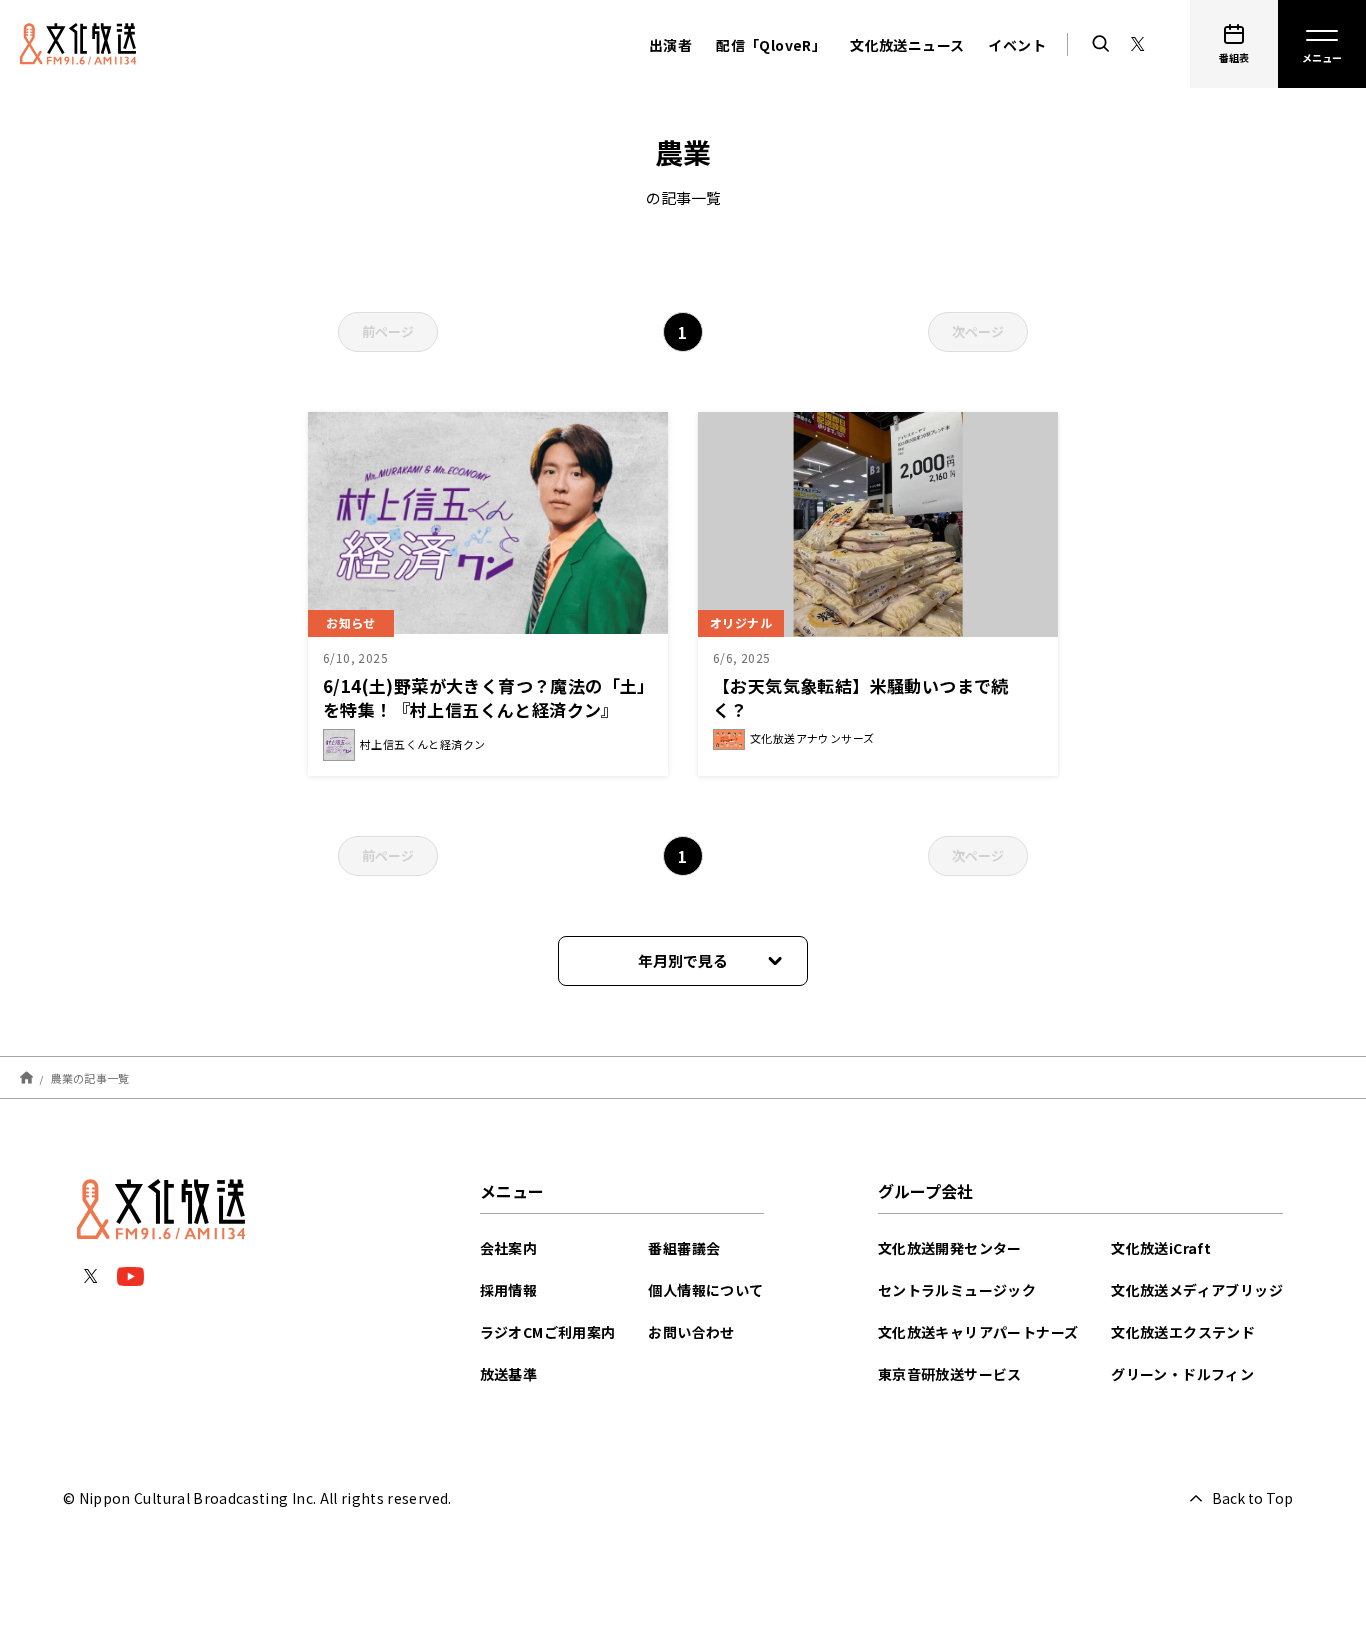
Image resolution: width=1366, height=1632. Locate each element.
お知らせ (351, 622)
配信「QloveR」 (771, 45)
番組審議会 (684, 1248)
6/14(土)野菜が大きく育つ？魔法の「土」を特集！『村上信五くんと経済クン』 (485, 697)
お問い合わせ (691, 1332)
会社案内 (509, 1248)
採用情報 (509, 1290)
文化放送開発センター (950, 1248)
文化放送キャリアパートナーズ (978, 1332)
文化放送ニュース (907, 45)
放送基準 (509, 1374)
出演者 (670, 45)
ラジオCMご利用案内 (548, 1332)
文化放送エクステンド (1183, 1332)
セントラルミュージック (957, 1290)
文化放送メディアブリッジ (1197, 1290)
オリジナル (741, 622)
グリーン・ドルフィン (1182, 1374)
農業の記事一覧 (90, 1077)
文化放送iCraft (1161, 1248)
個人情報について (705, 1290)
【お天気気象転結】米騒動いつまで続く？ (861, 697)
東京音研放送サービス (950, 1374)
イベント (1017, 45)
